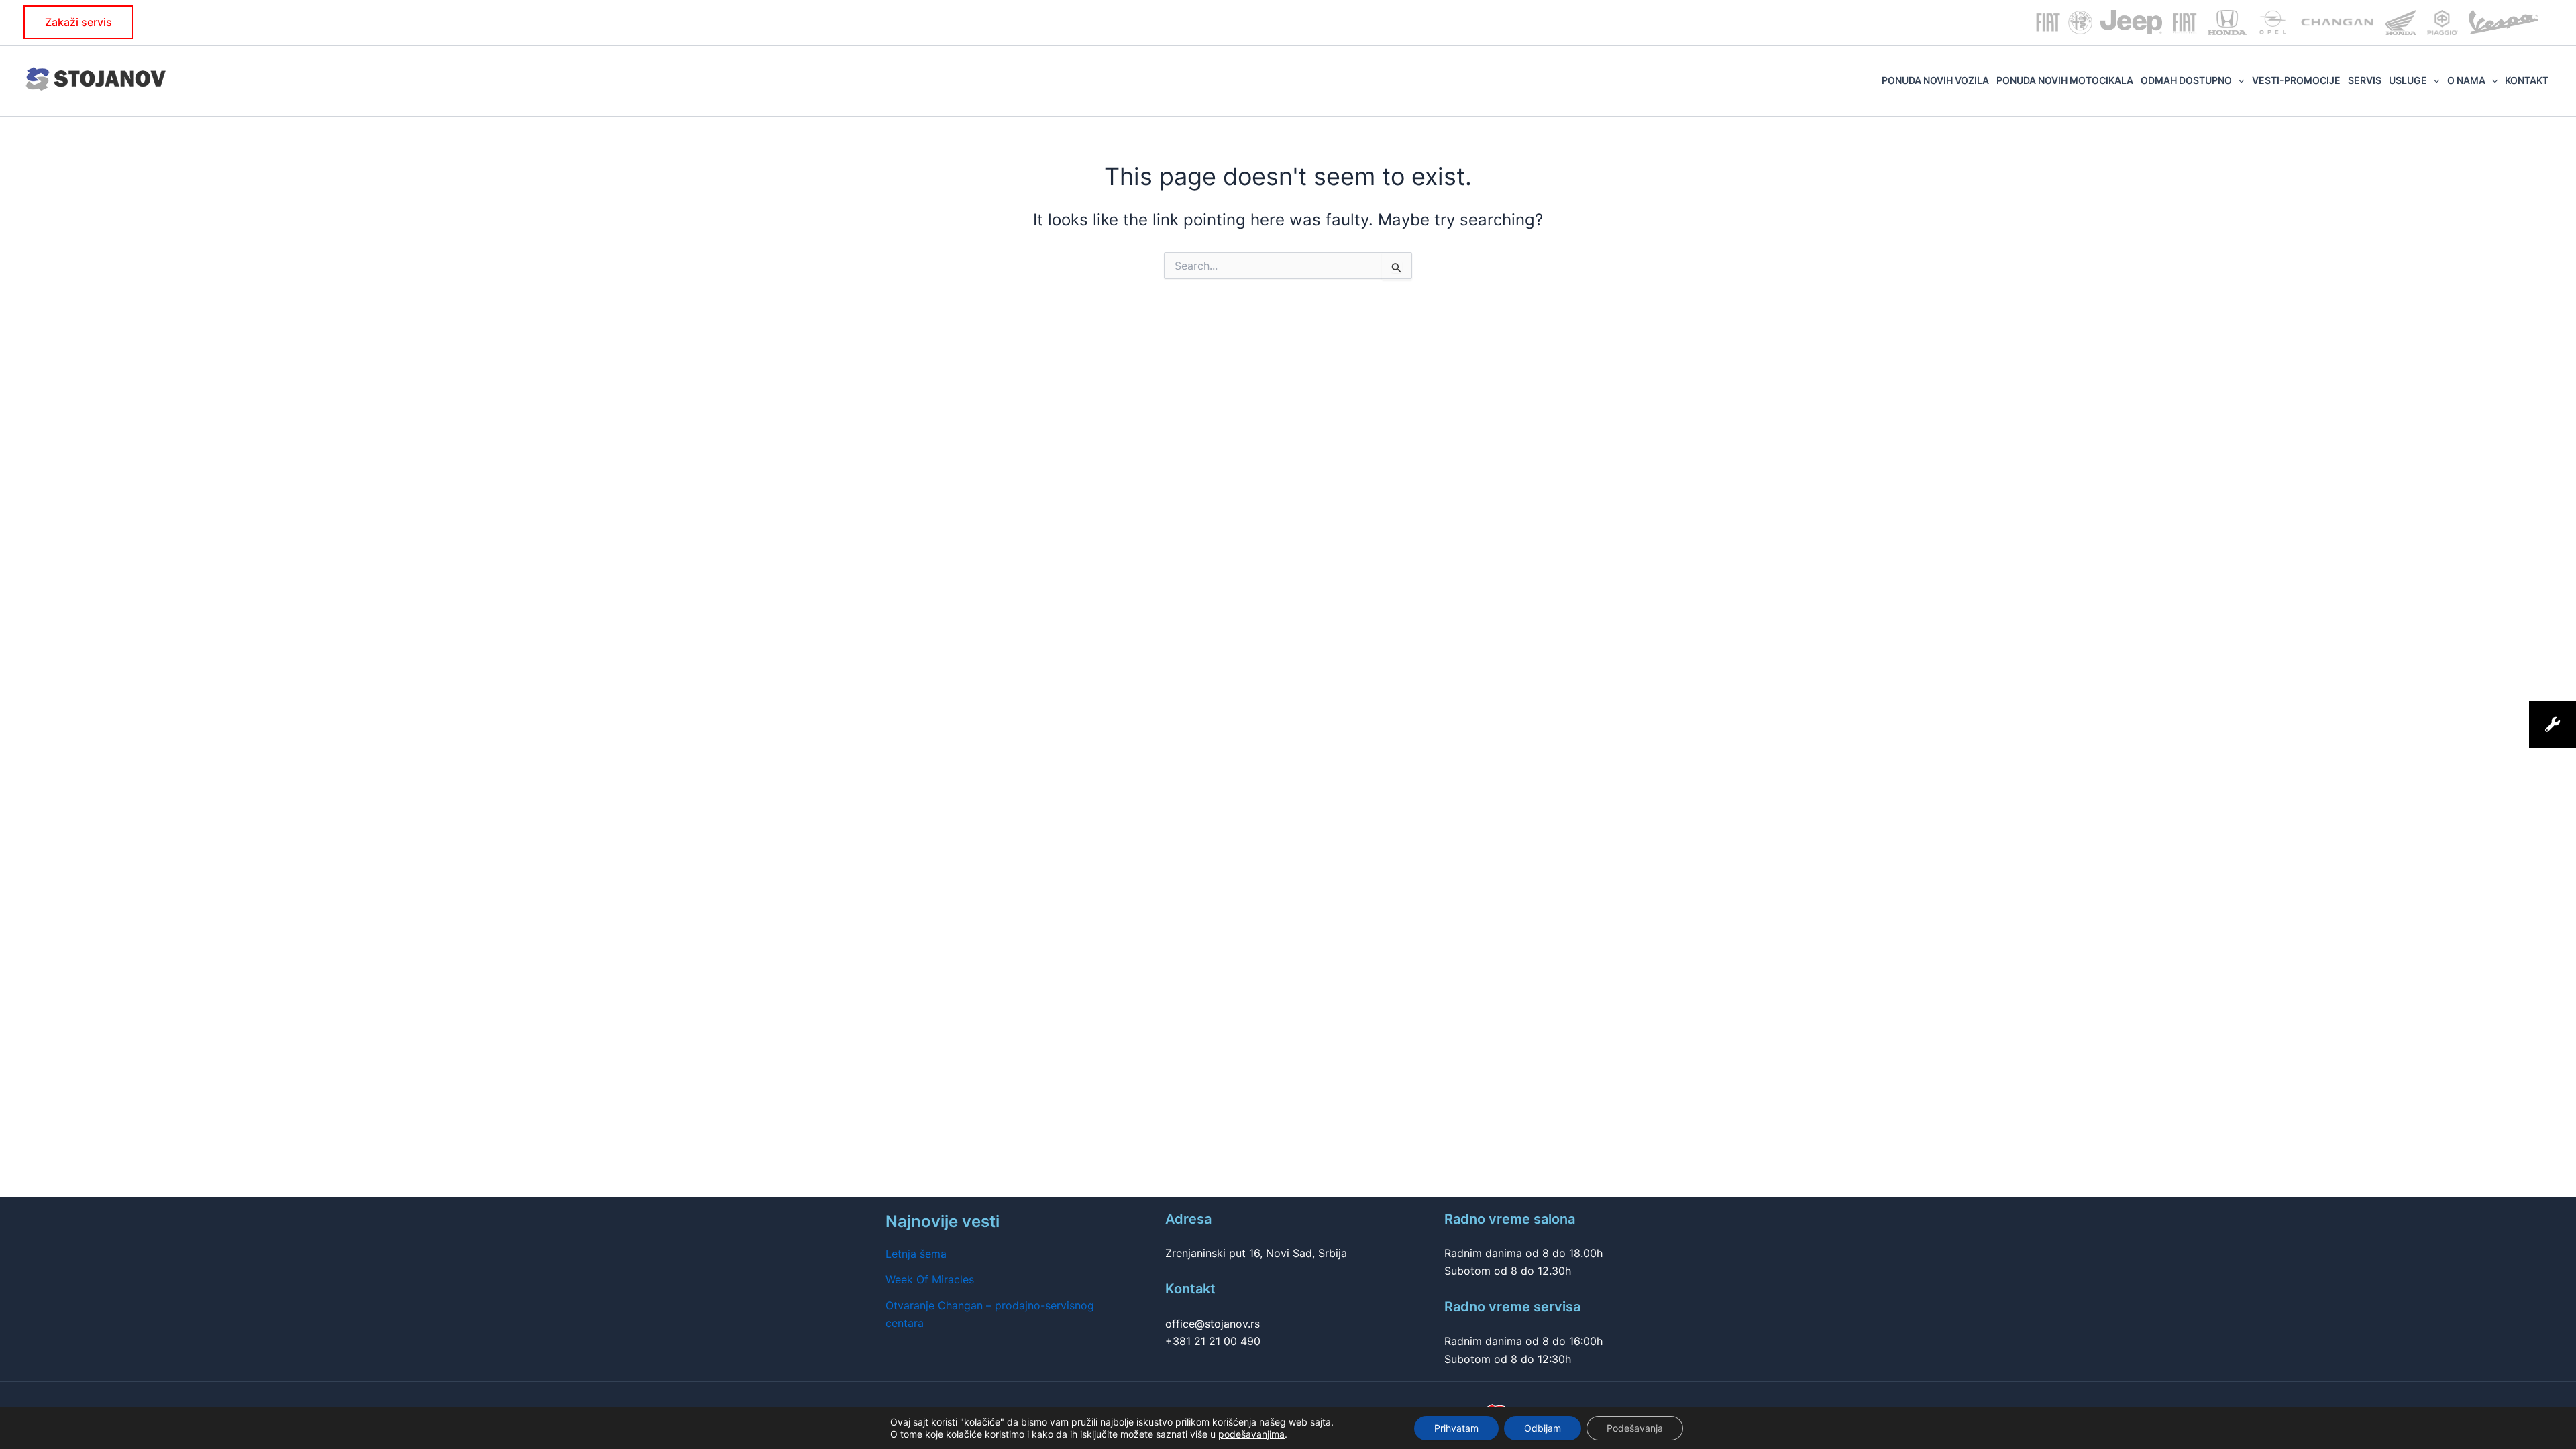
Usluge (2408, 80)
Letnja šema (916, 1254)
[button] (78, 22)
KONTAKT (2527, 80)
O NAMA (2466, 80)
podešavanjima (1251, 1434)
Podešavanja (1635, 1428)
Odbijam (1543, 1428)
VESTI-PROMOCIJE (2296, 80)
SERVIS (2365, 80)
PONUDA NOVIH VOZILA (1935, 80)
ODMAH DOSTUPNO (2186, 80)
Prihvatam (1456, 1428)
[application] (2238, 80)
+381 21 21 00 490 (1213, 1341)
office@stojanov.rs (1213, 1324)
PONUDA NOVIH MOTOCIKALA (2065, 80)
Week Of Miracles (930, 1279)
